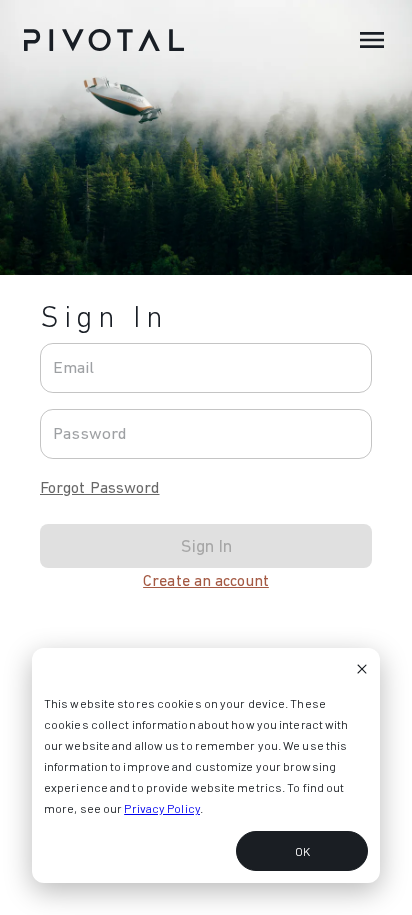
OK (302, 851)
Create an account (206, 580)
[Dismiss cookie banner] (362, 670)
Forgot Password (100, 487)
